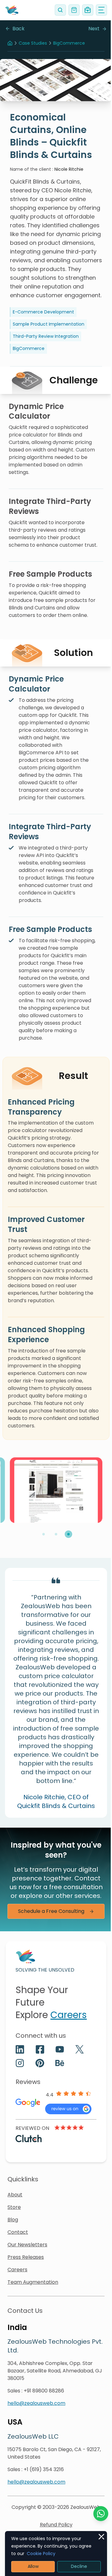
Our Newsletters (27, 2245)
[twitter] (80, 2049)
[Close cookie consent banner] (101, 2537)
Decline (79, 2566)
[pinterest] (40, 2063)
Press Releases (26, 2257)
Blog (13, 2220)
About (15, 2195)
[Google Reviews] (68, 2109)
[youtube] (60, 2049)
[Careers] (88, 10)
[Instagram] (20, 2063)
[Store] (74, 10)
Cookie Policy (41, 2554)
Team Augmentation (33, 2282)
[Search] (60, 10)
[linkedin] (20, 2049)
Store (14, 2207)
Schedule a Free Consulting (51, 1911)
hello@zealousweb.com (36, 2403)
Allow (33, 2566)
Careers (69, 2015)
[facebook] (40, 2049)
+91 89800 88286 (44, 2391)
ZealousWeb (85, 2507)
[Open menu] (101, 10)
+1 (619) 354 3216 (44, 2469)
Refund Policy (56, 2525)
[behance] (60, 2063)
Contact (18, 2232)
